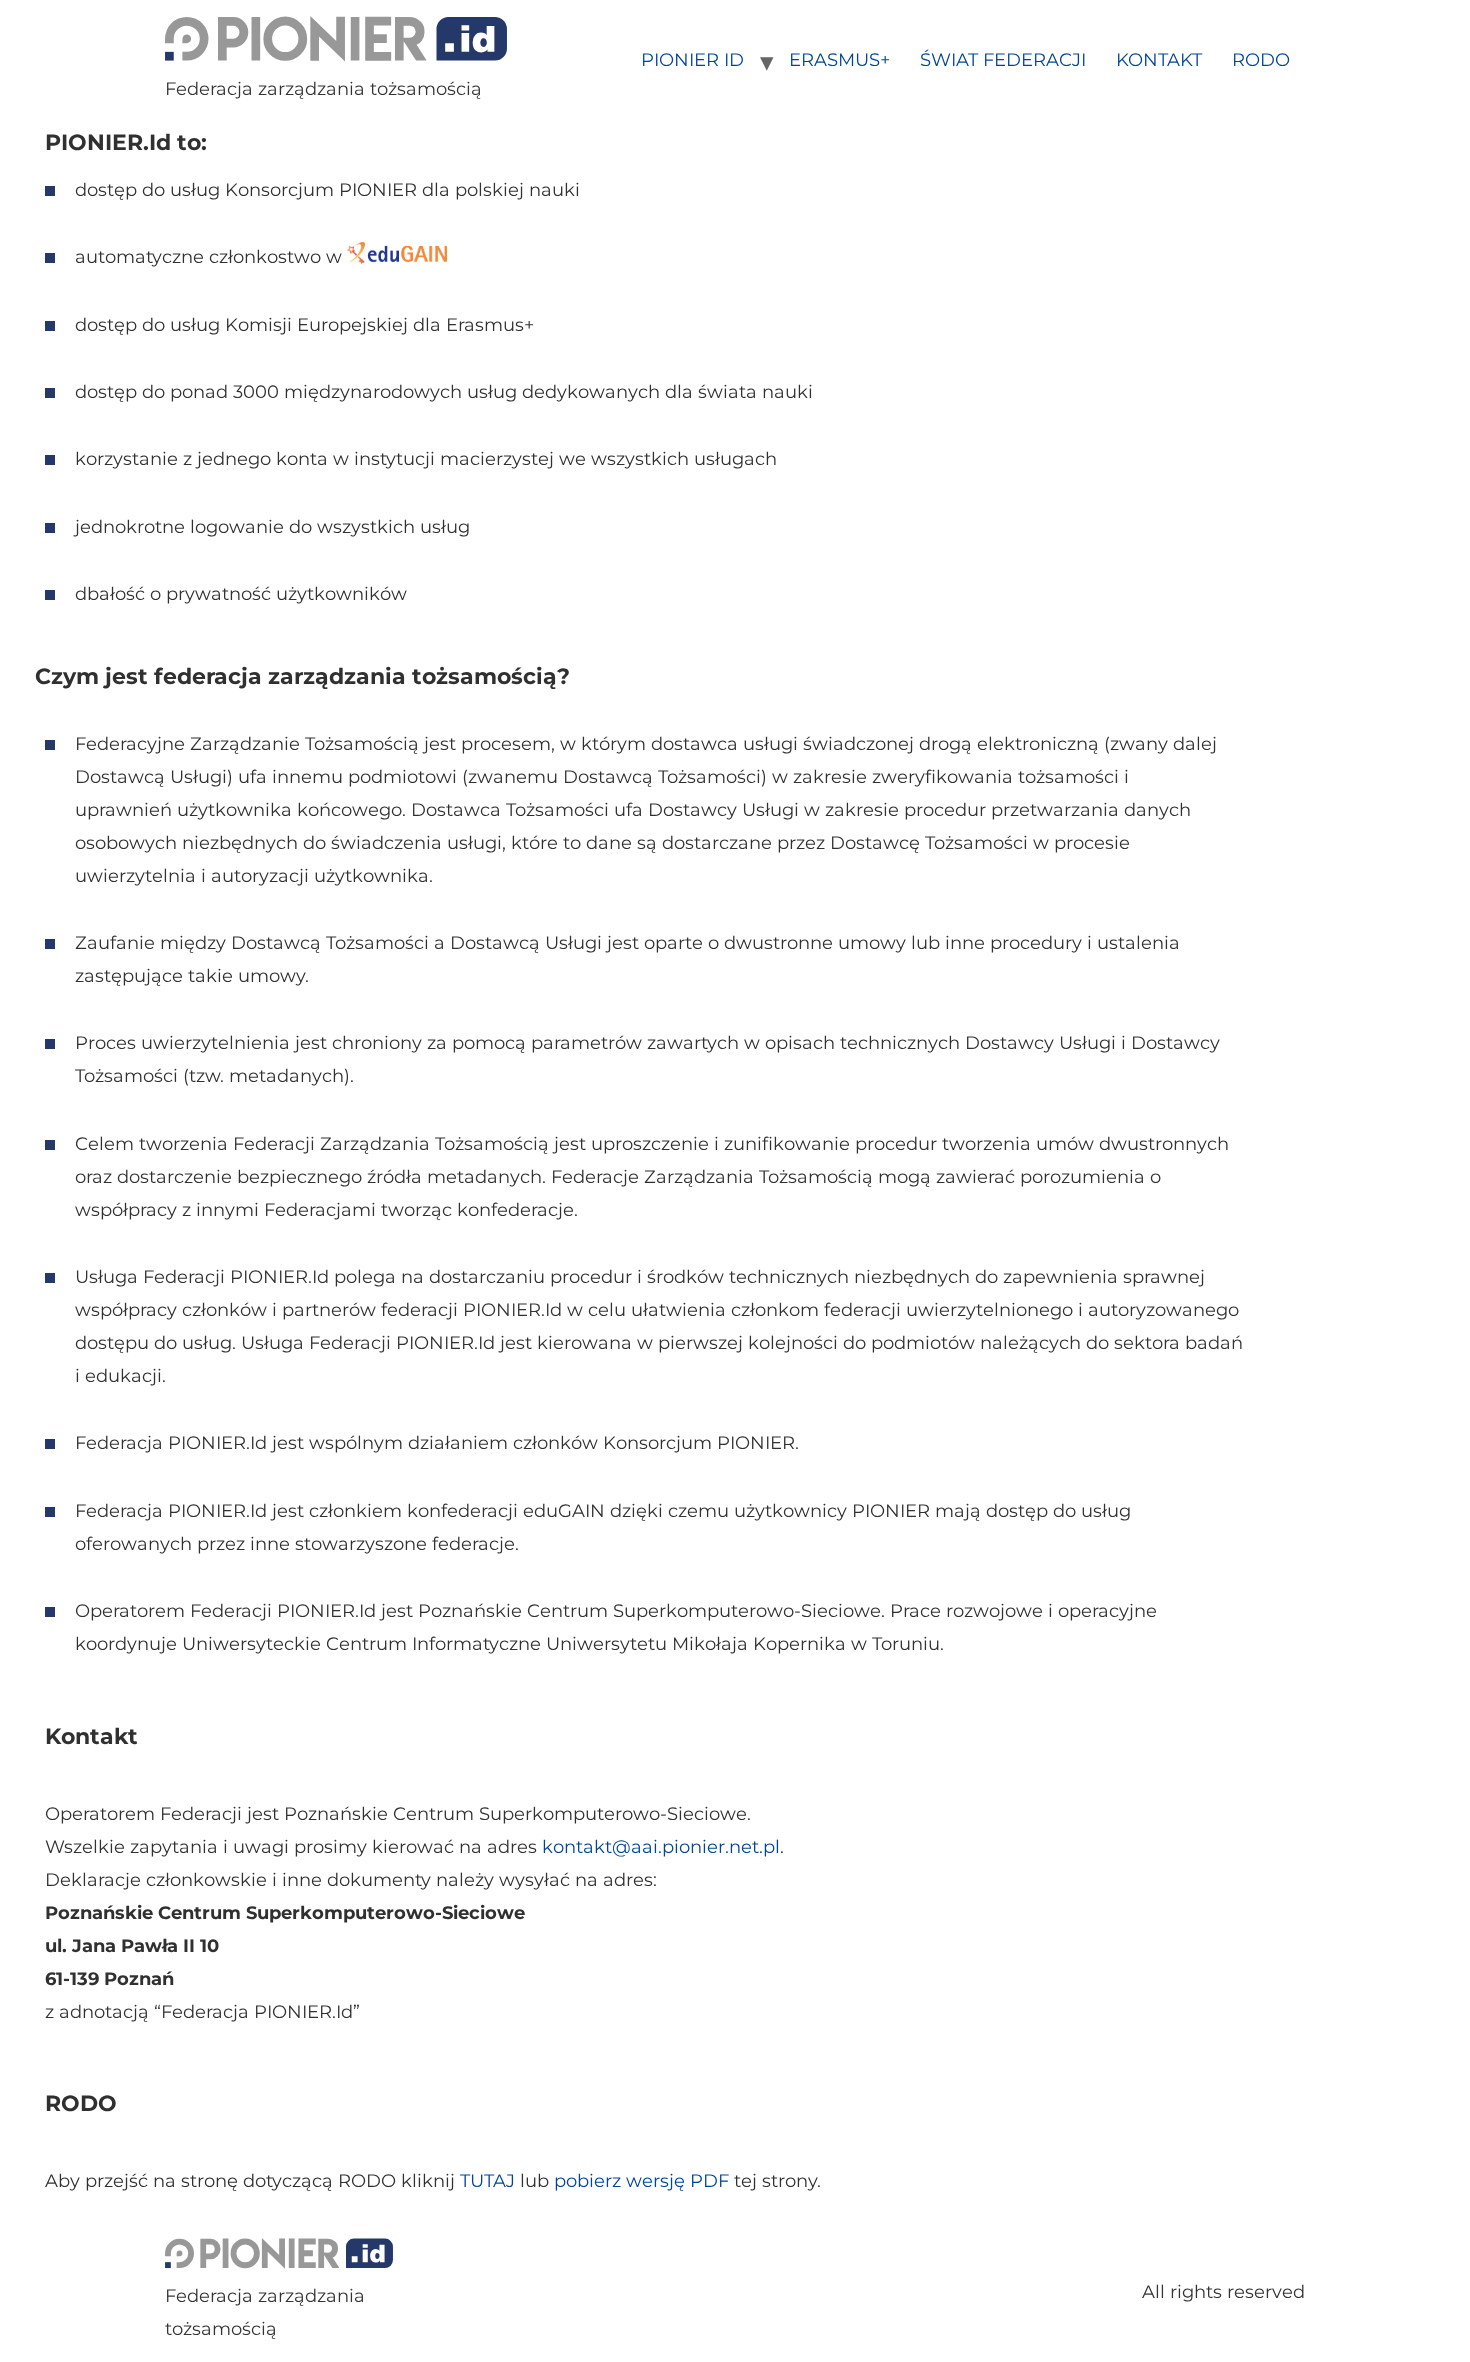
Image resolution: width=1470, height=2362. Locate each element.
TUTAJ (487, 2181)
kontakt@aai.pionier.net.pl (661, 1847)
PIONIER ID (692, 60)
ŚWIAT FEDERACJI (1003, 60)
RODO (1261, 60)
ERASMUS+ (839, 60)
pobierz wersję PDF (641, 2181)
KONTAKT (1159, 60)
